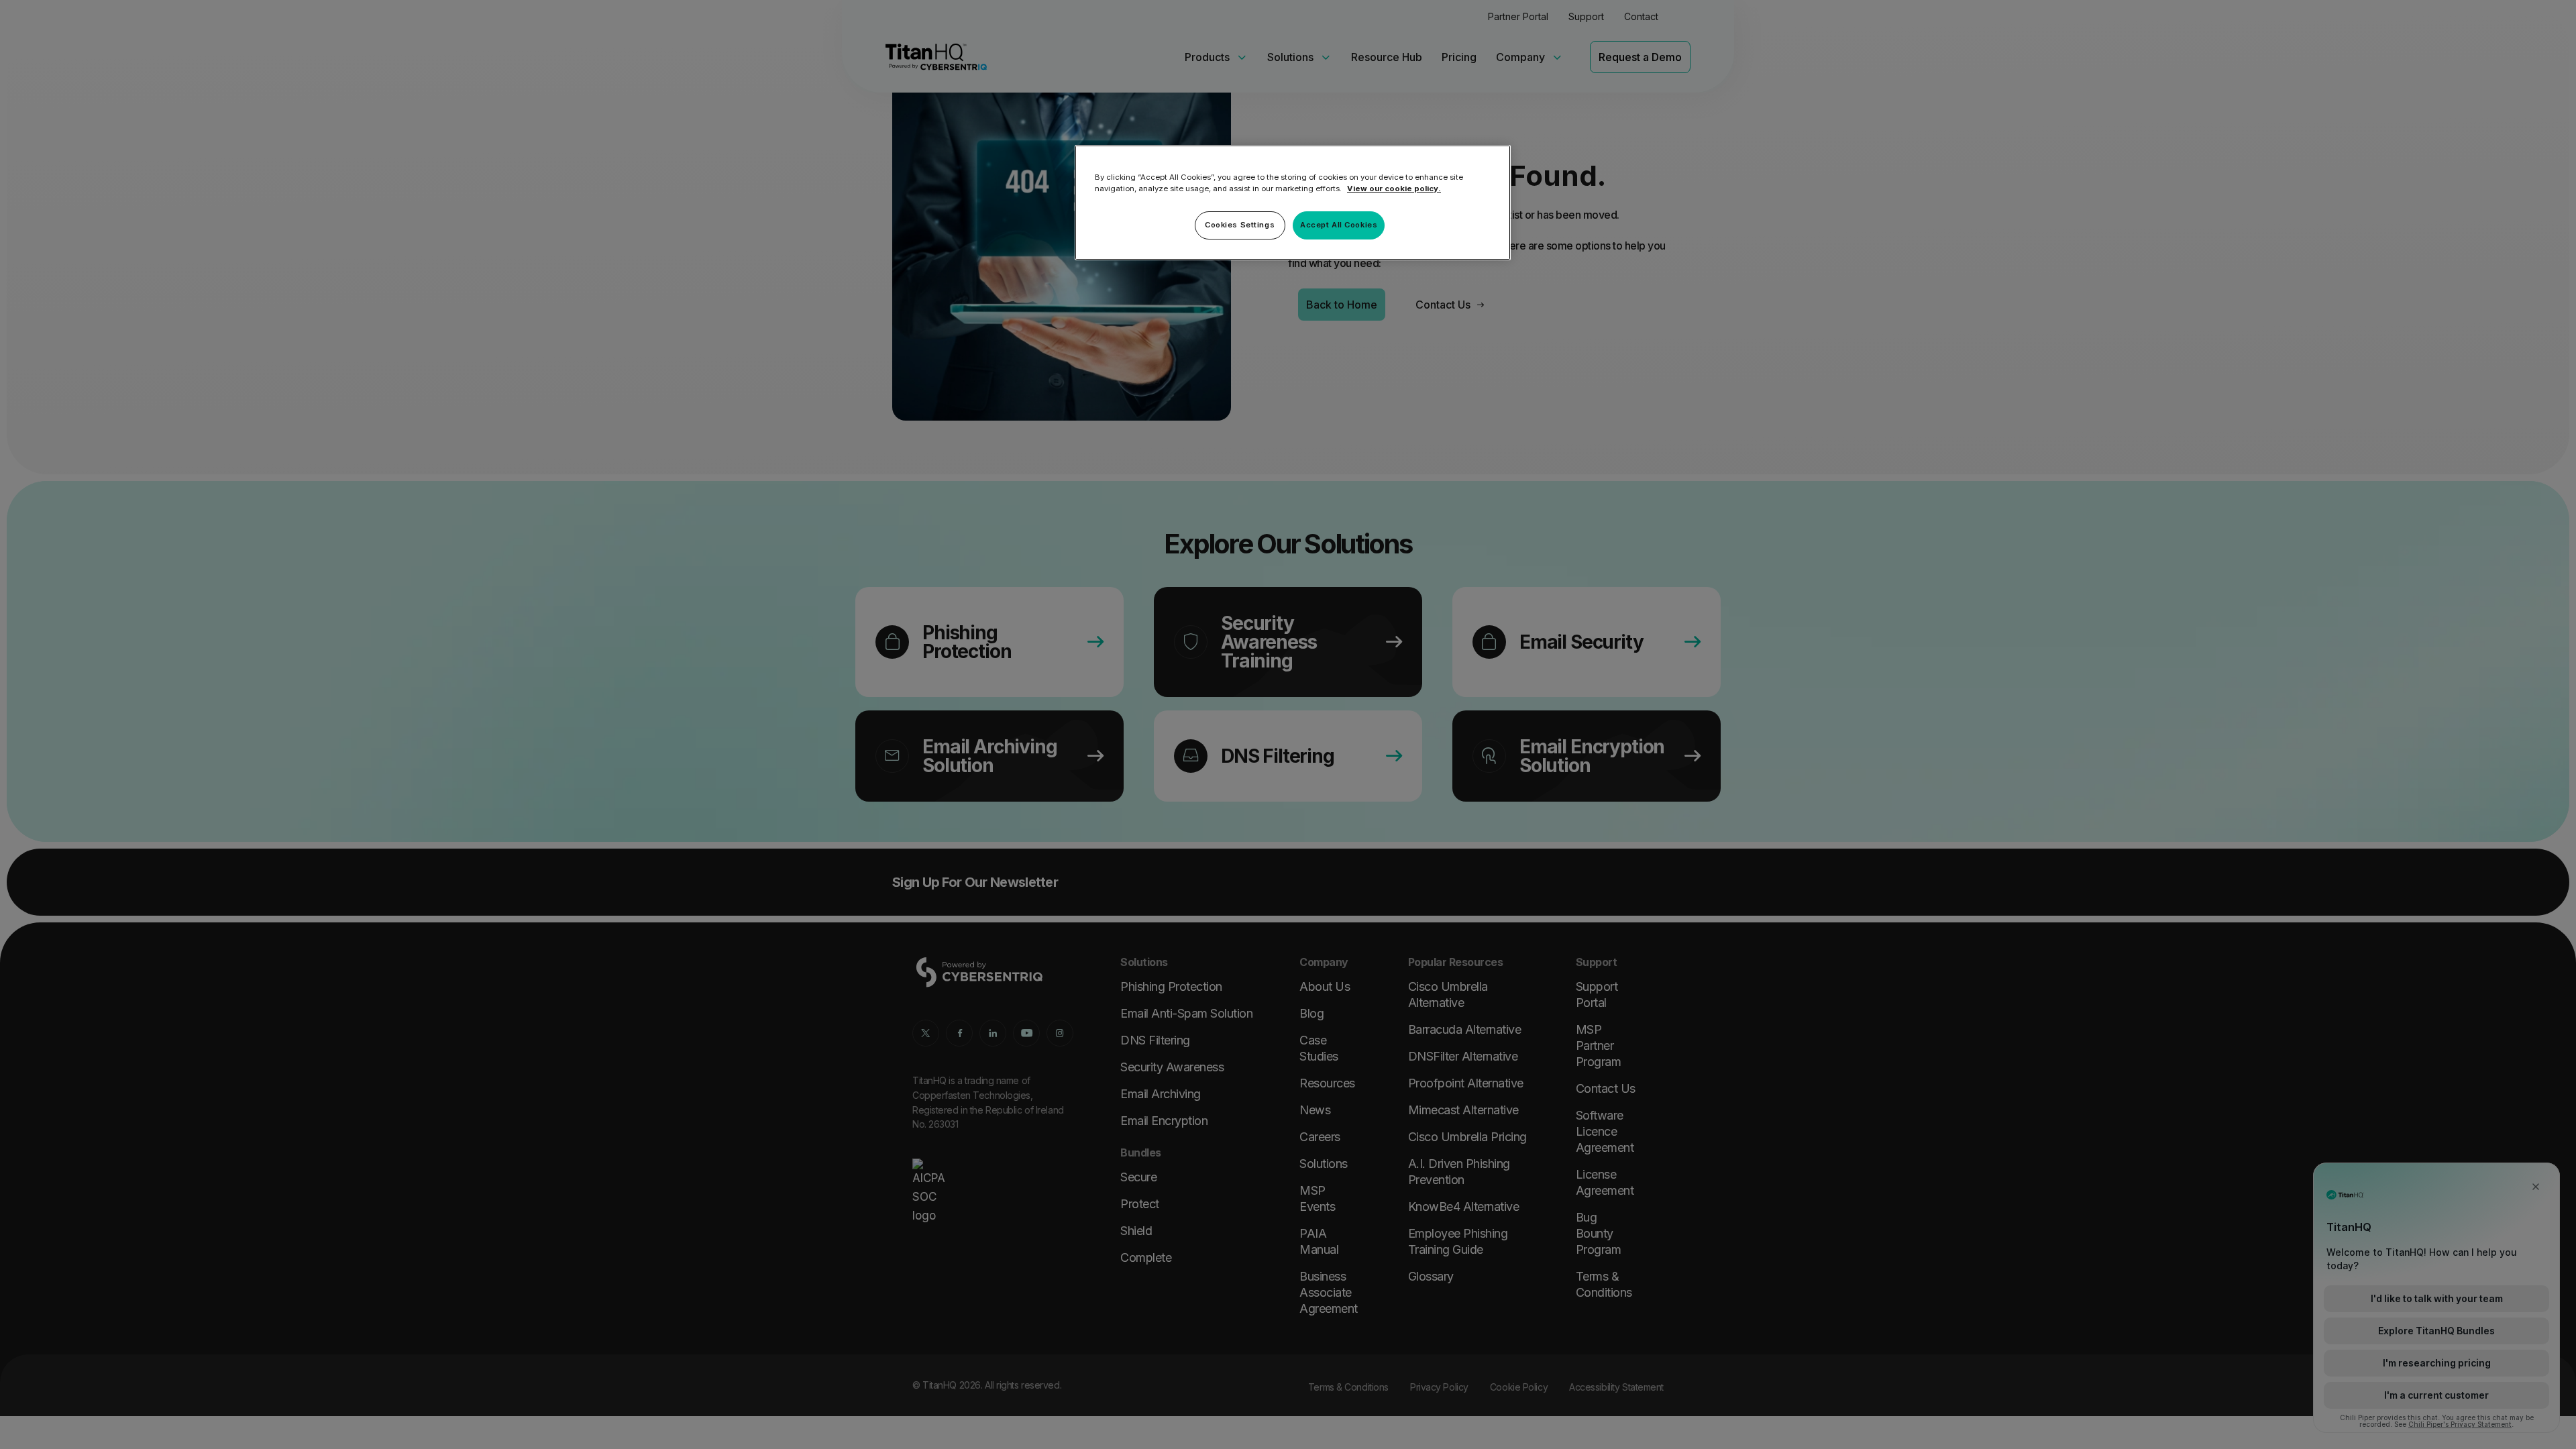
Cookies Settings (1240, 225)
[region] (1293, 203)
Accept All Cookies (1339, 225)
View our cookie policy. (1394, 189)
